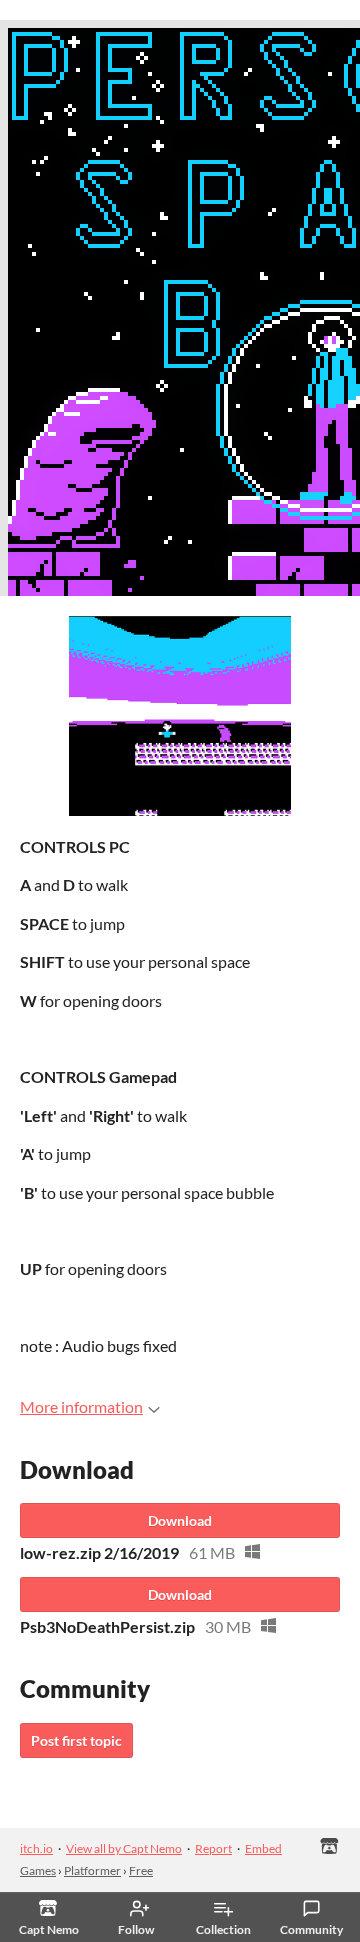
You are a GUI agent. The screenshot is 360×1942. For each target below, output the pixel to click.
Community (311, 1929)
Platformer (92, 1870)
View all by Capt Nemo (124, 1848)
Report (213, 1848)
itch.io (36, 1848)
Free (141, 1870)
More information (81, 1406)
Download (180, 1520)
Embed (263, 1848)
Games (38, 1870)
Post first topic (76, 1740)
